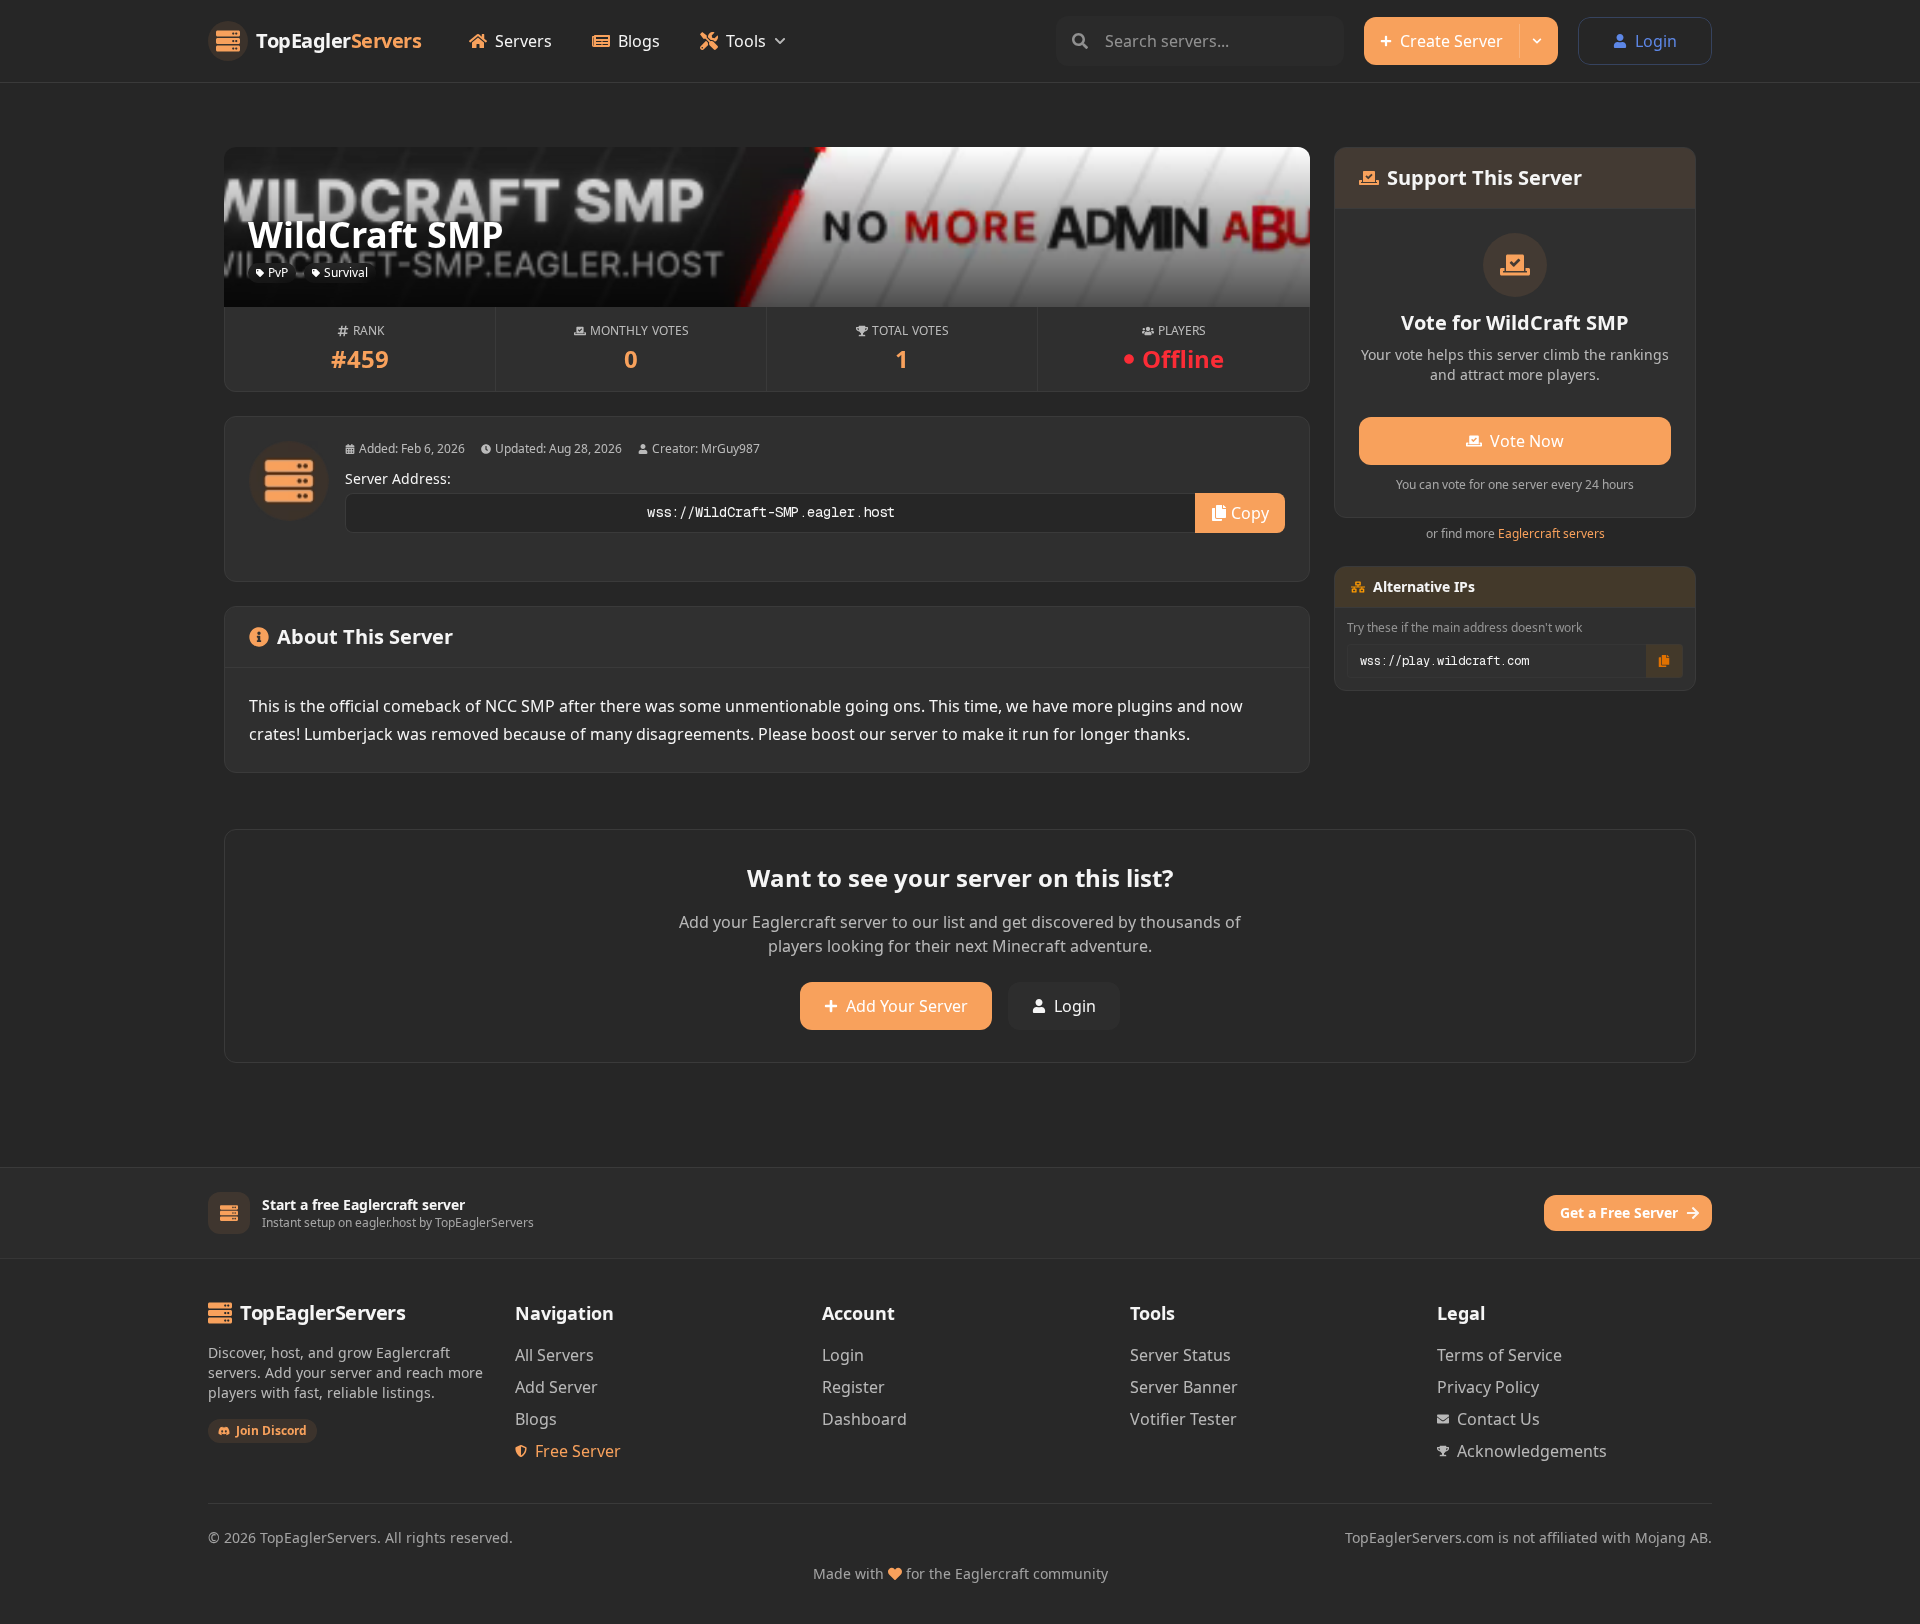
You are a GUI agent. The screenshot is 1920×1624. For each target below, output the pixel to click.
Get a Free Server (1619, 1212)
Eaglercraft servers (1551, 533)
